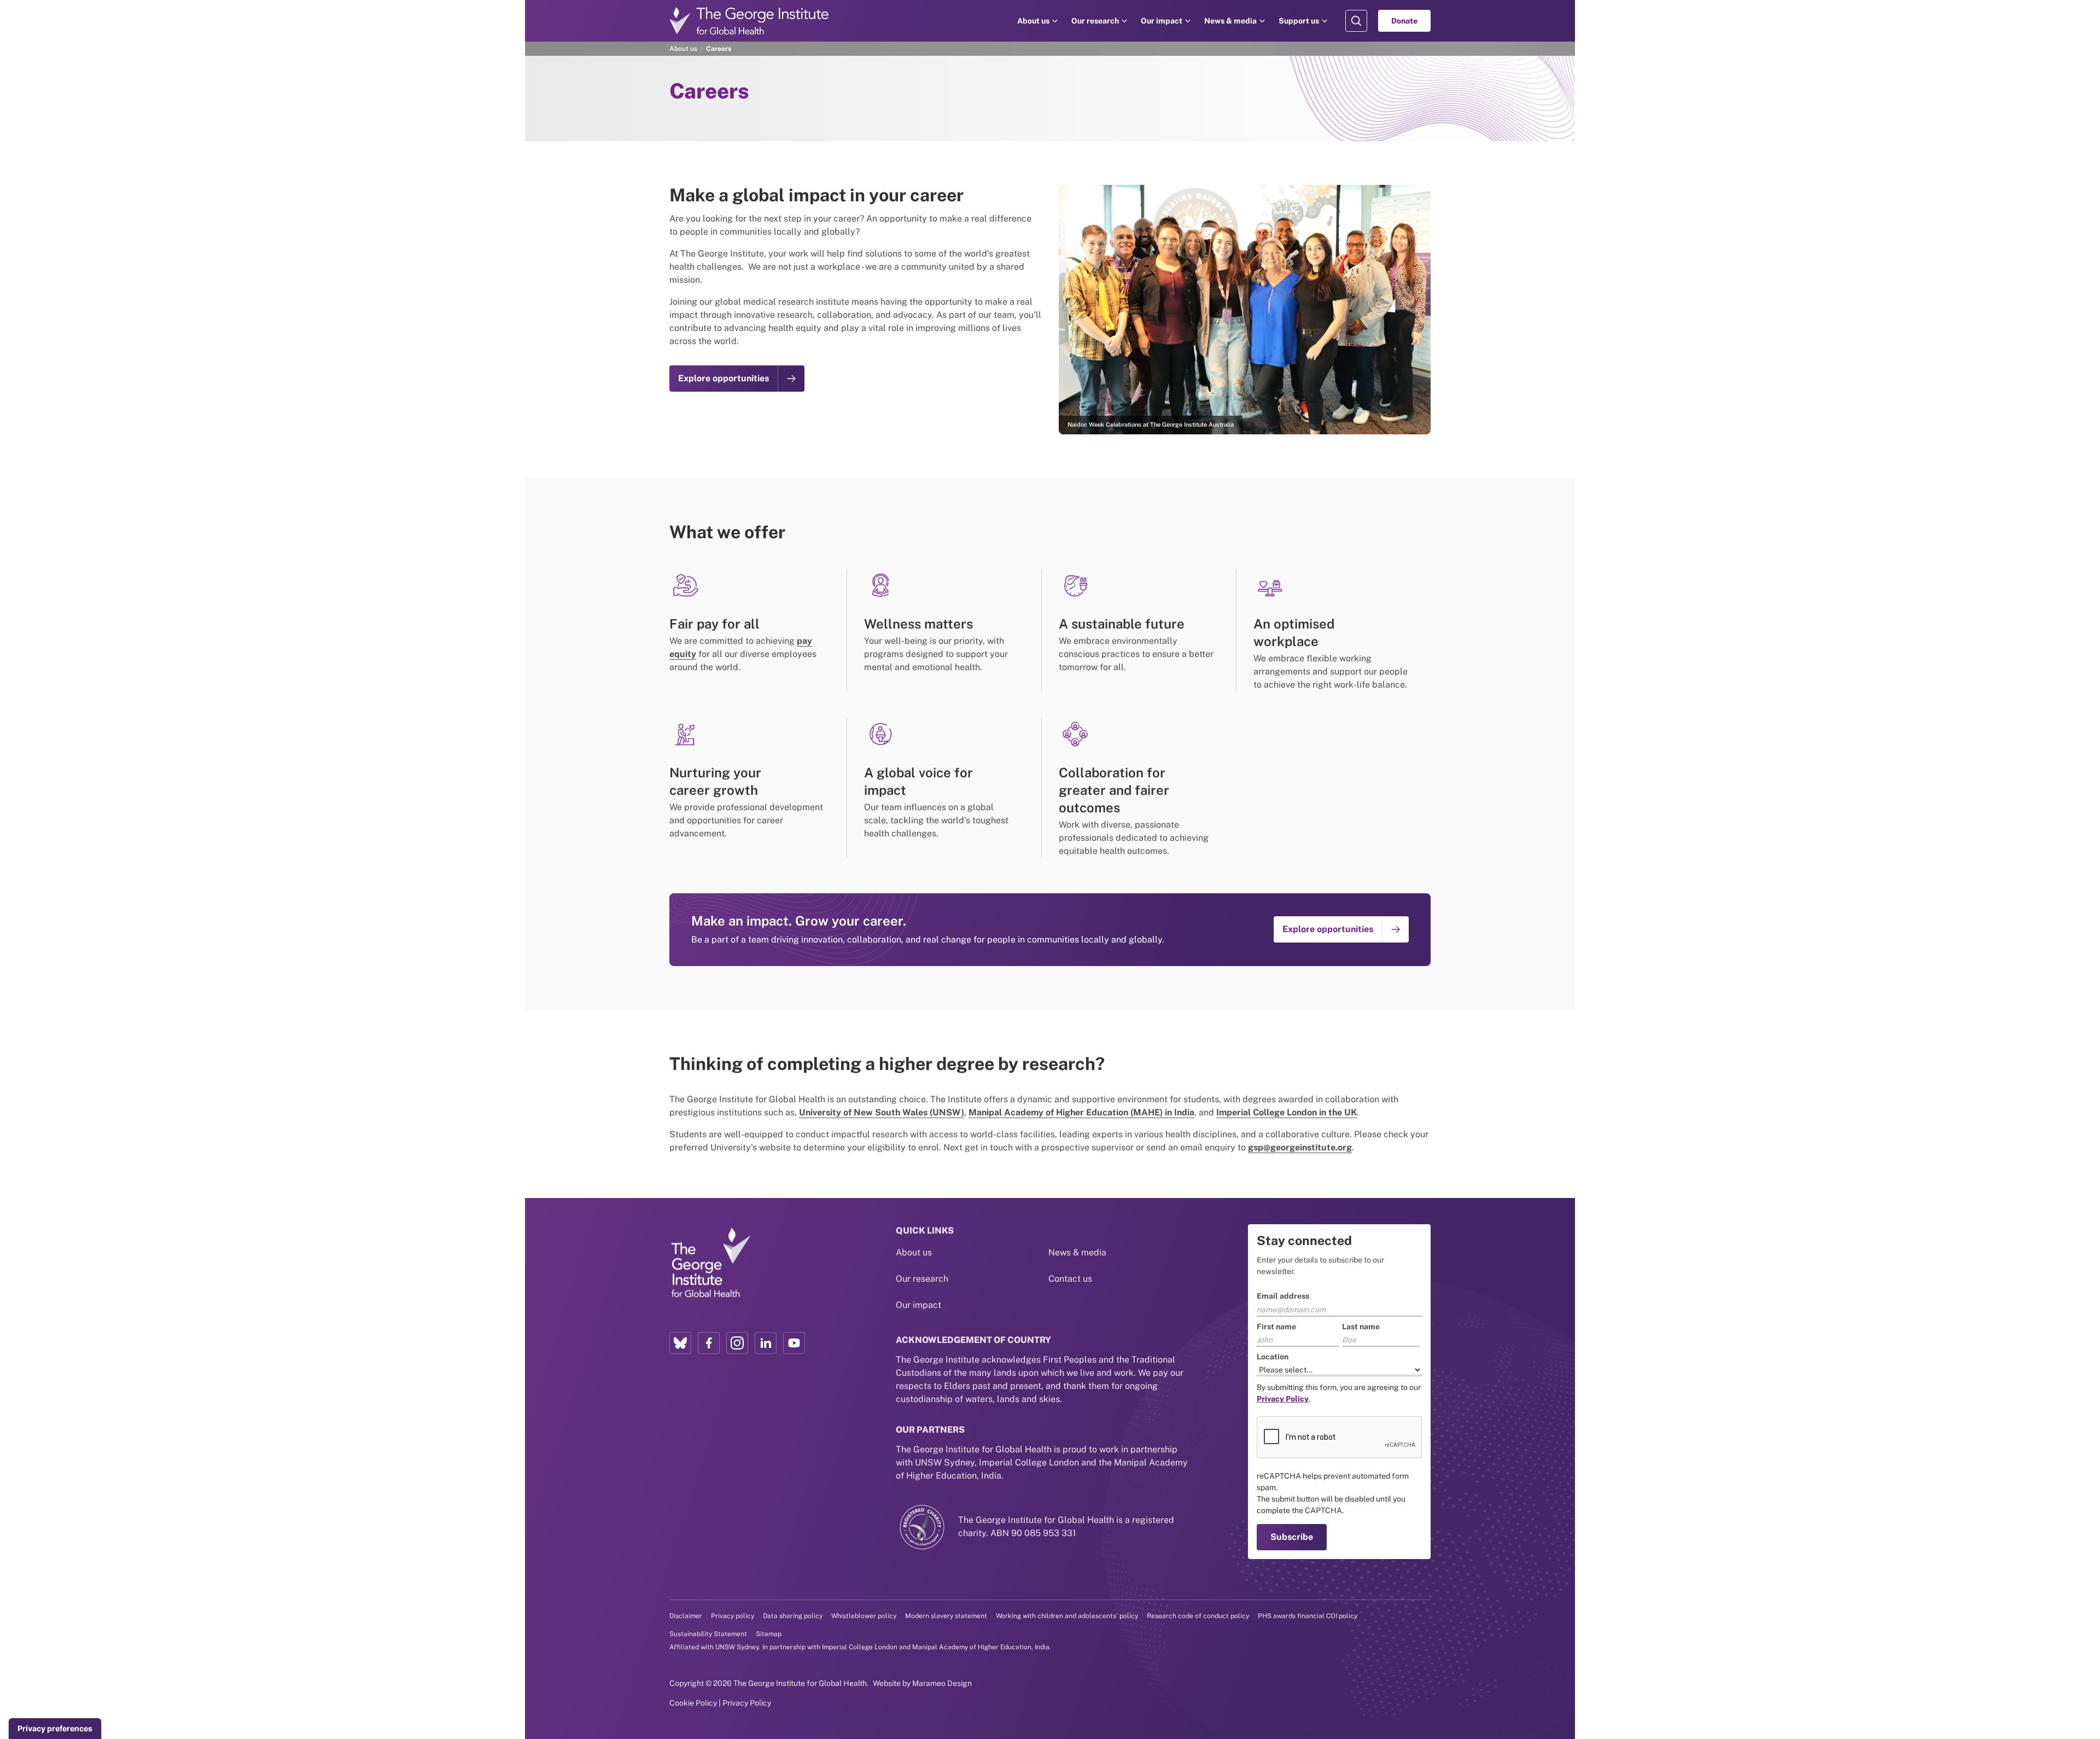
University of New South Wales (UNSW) (882, 1112)
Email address (1283, 1296)
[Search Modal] (1356, 21)
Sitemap (769, 1634)
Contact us (1070, 1279)
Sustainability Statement (708, 1634)
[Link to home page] (710, 1263)
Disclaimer (686, 1616)
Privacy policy (733, 1616)
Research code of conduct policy (1198, 1616)
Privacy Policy (747, 1703)
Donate (1404, 21)
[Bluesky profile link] (680, 1343)
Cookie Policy (693, 1703)
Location (1273, 1357)
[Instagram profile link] (737, 1343)
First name (1276, 1327)
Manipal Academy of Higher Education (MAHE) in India (1081, 1112)
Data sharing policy (793, 1616)
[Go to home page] (749, 21)
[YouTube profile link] (794, 1343)
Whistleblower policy (864, 1616)
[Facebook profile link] (709, 1343)
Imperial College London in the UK (1287, 1112)
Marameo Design (942, 1683)
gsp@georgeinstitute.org (1300, 1147)
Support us (1299, 21)
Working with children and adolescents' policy (1067, 1616)
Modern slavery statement (946, 1616)
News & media (1230, 21)
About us (1033, 21)
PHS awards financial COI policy (1308, 1616)
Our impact (1162, 21)
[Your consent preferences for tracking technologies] (55, 1729)
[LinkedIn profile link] (766, 1343)
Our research (1095, 21)
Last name (1361, 1327)
